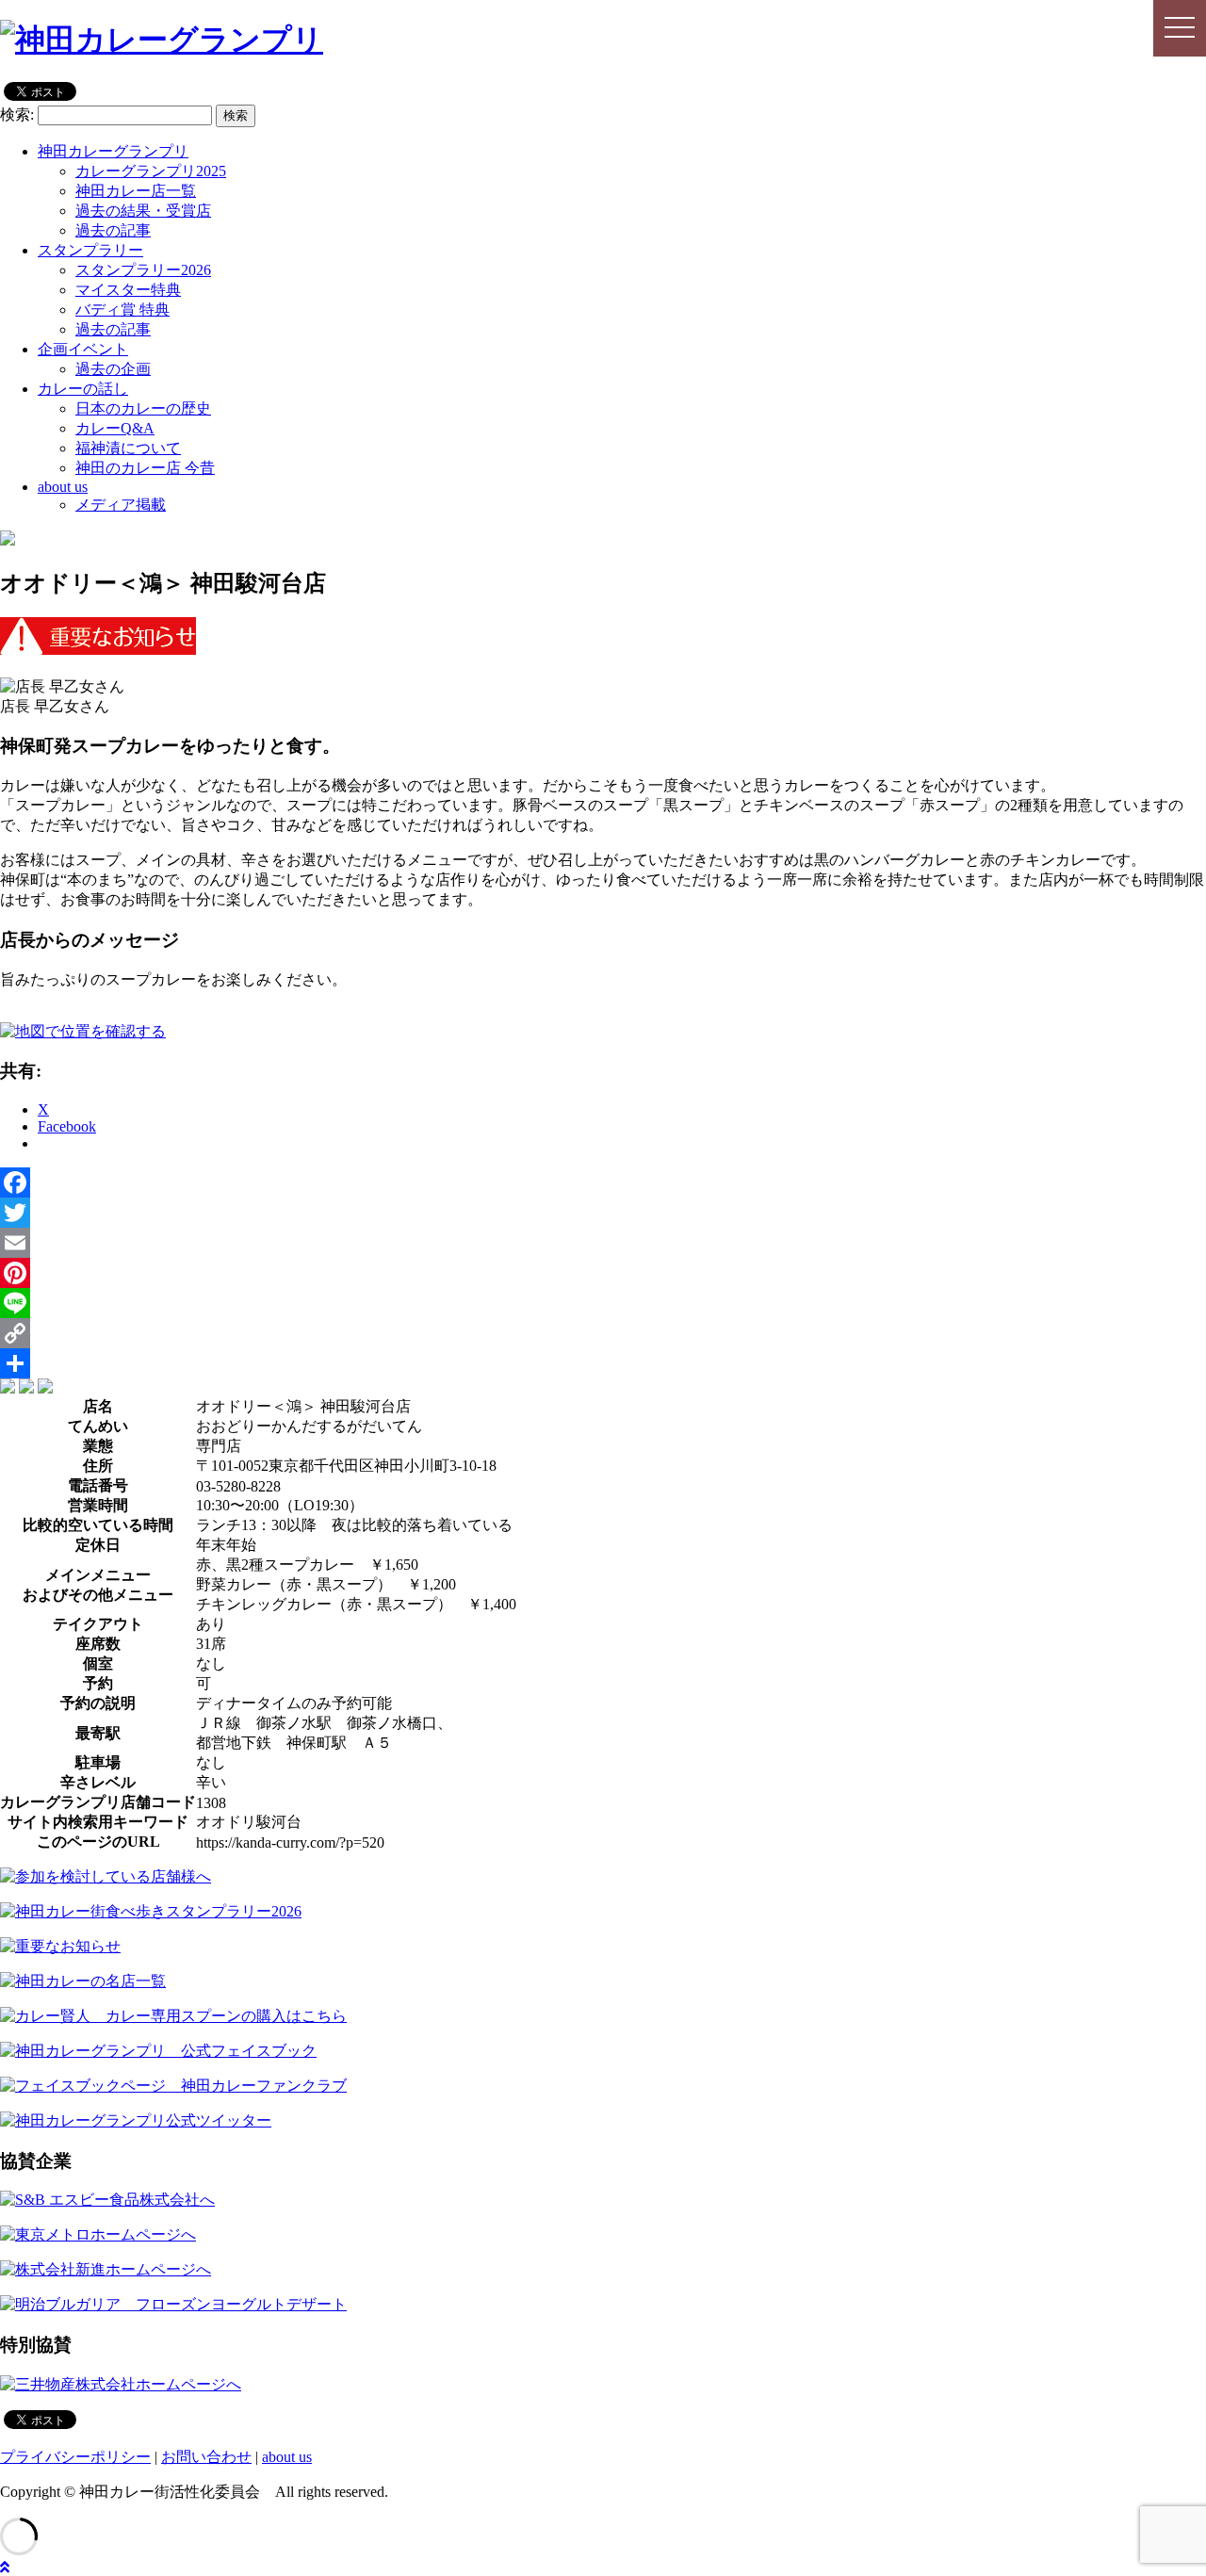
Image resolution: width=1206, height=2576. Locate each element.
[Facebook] (603, 1182)
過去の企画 (113, 369)
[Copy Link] (603, 1333)
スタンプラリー (90, 250)
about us (63, 487)
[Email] (603, 1243)
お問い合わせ (206, 2457)
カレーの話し (83, 389)
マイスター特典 (128, 290)
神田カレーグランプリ (113, 151)
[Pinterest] (603, 1273)
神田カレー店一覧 (136, 191)
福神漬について (128, 448)
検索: (17, 114)
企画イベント (83, 349)
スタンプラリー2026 (143, 270)
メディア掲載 (121, 505)
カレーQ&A (115, 428)
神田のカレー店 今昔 (145, 468)
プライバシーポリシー (75, 2457)
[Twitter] (603, 1213)
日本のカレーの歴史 (143, 408)
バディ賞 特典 (122, 310)
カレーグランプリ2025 (151, 171)
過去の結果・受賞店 (143, 211)
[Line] (603, 1303)
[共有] (603, 1363)
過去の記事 (113, 230)
